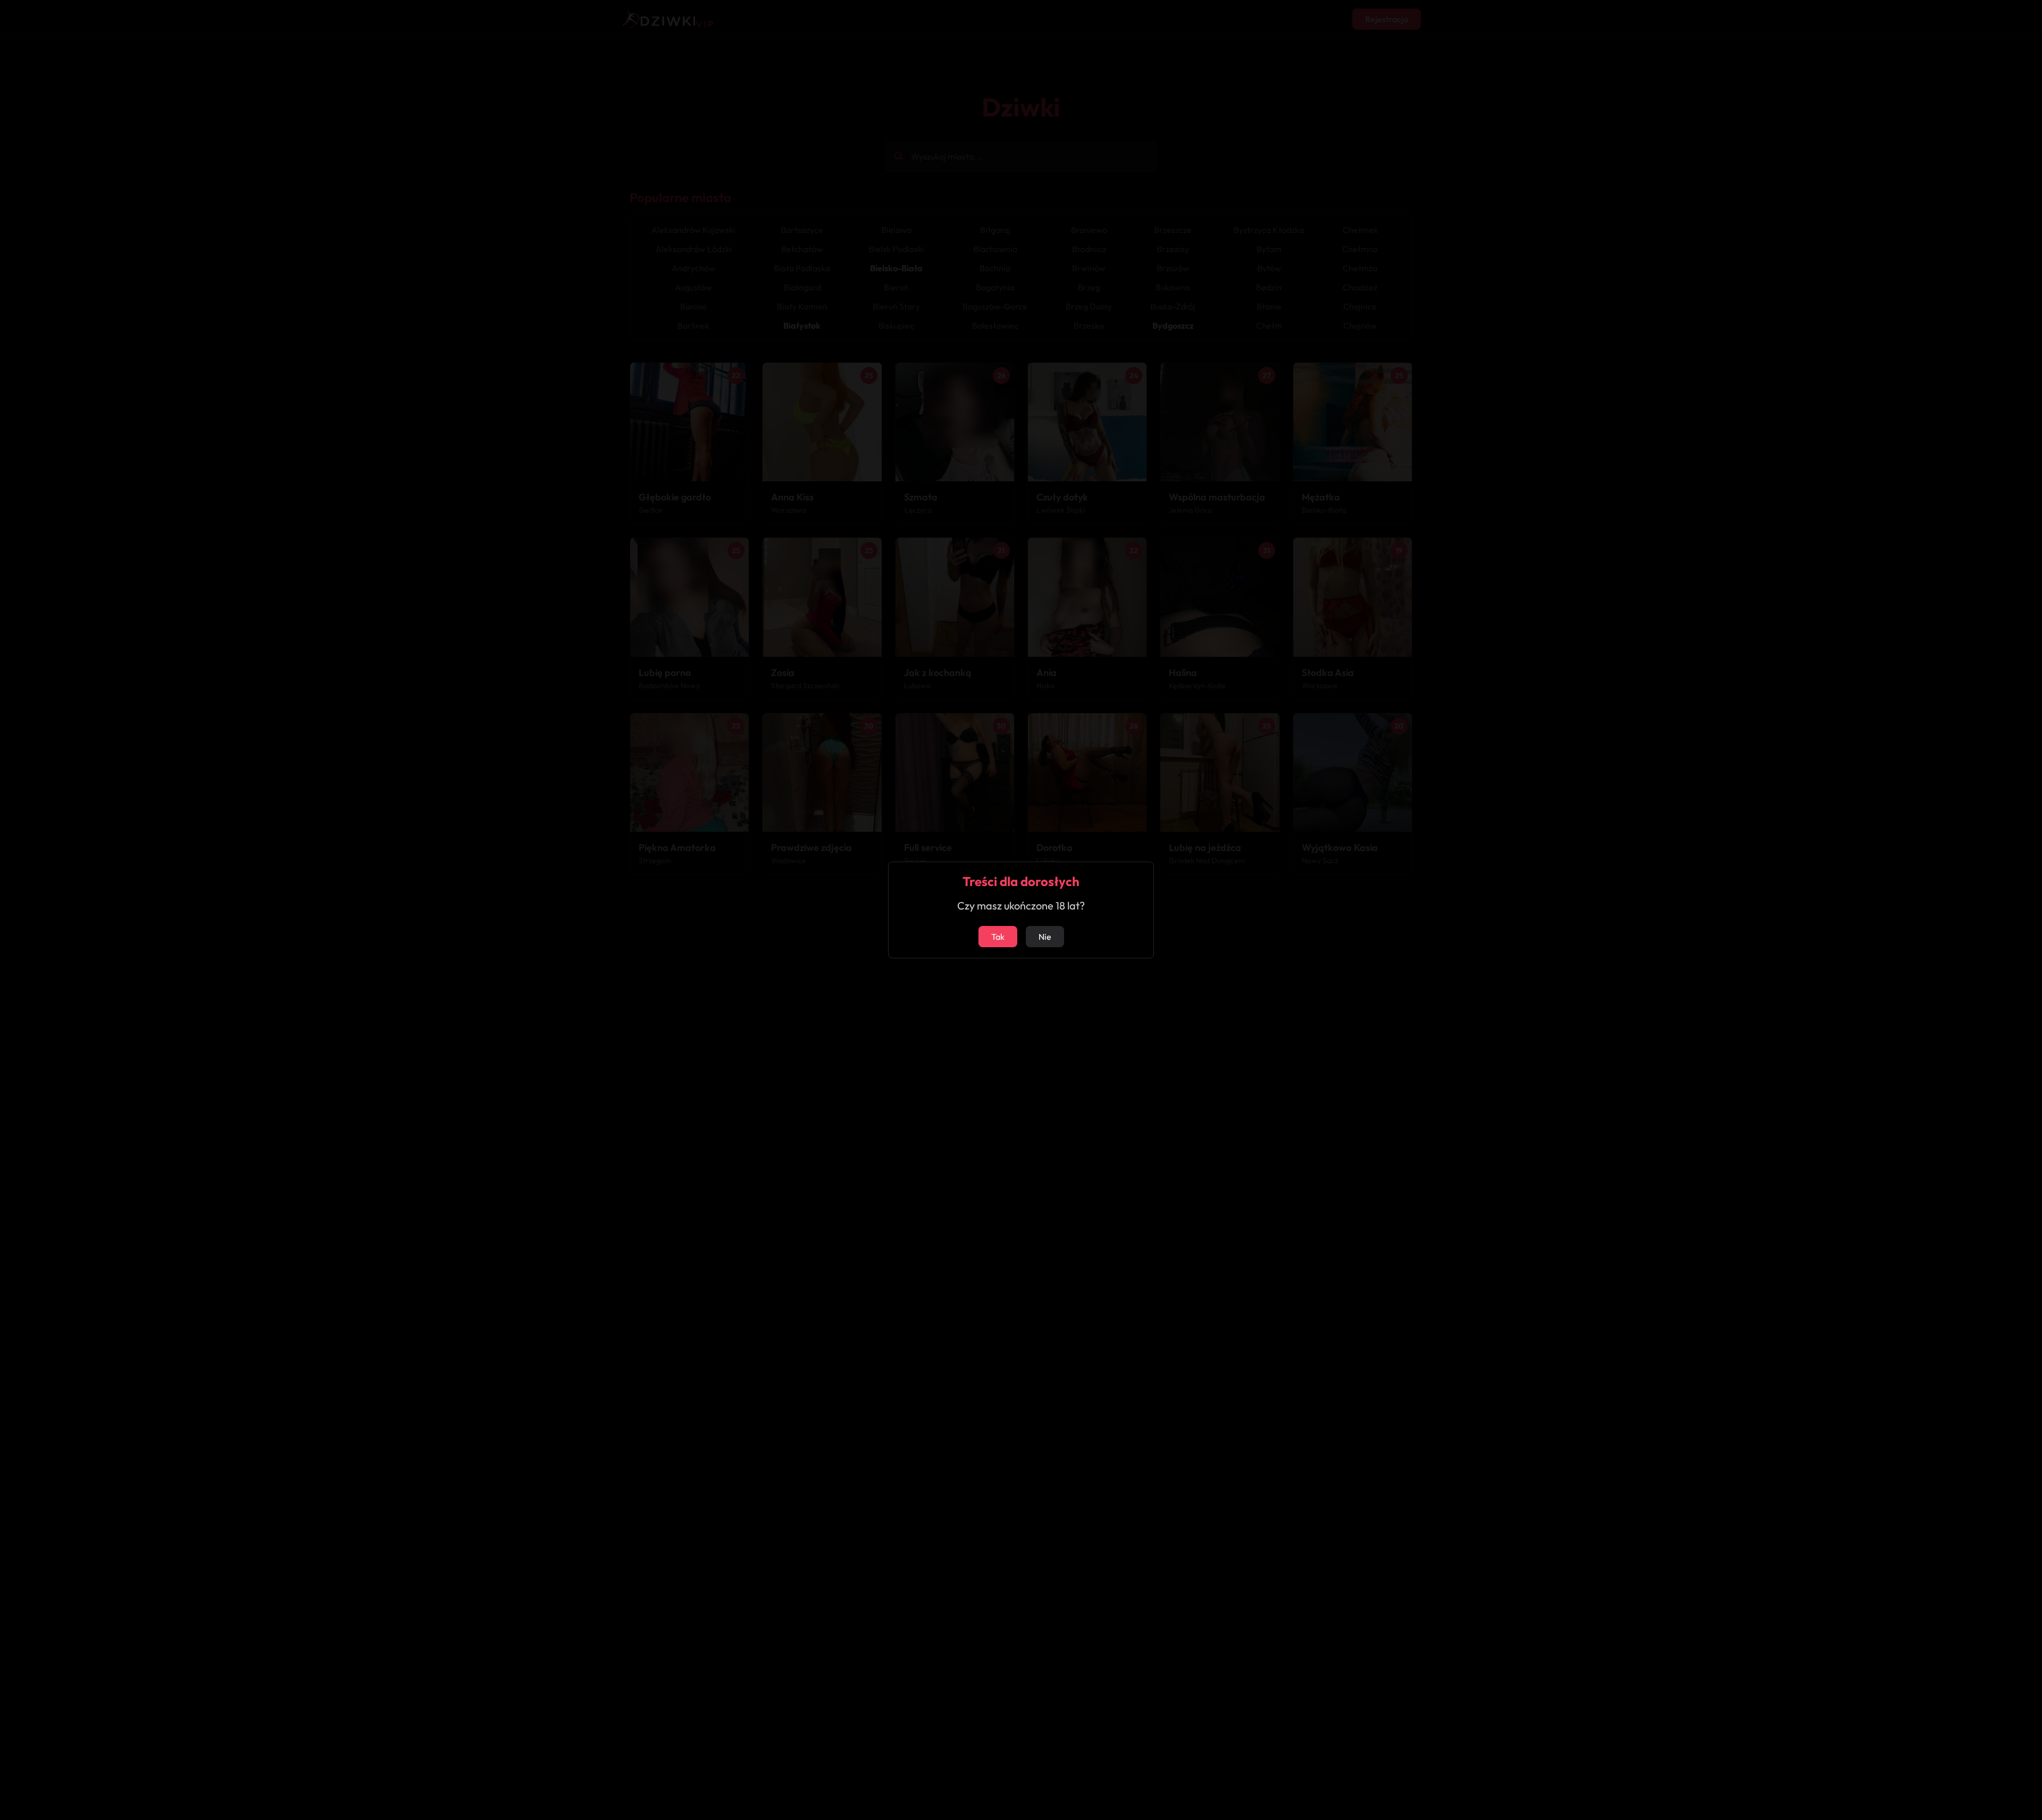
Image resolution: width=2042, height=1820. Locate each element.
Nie (1045, 937)
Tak (998, 937)
